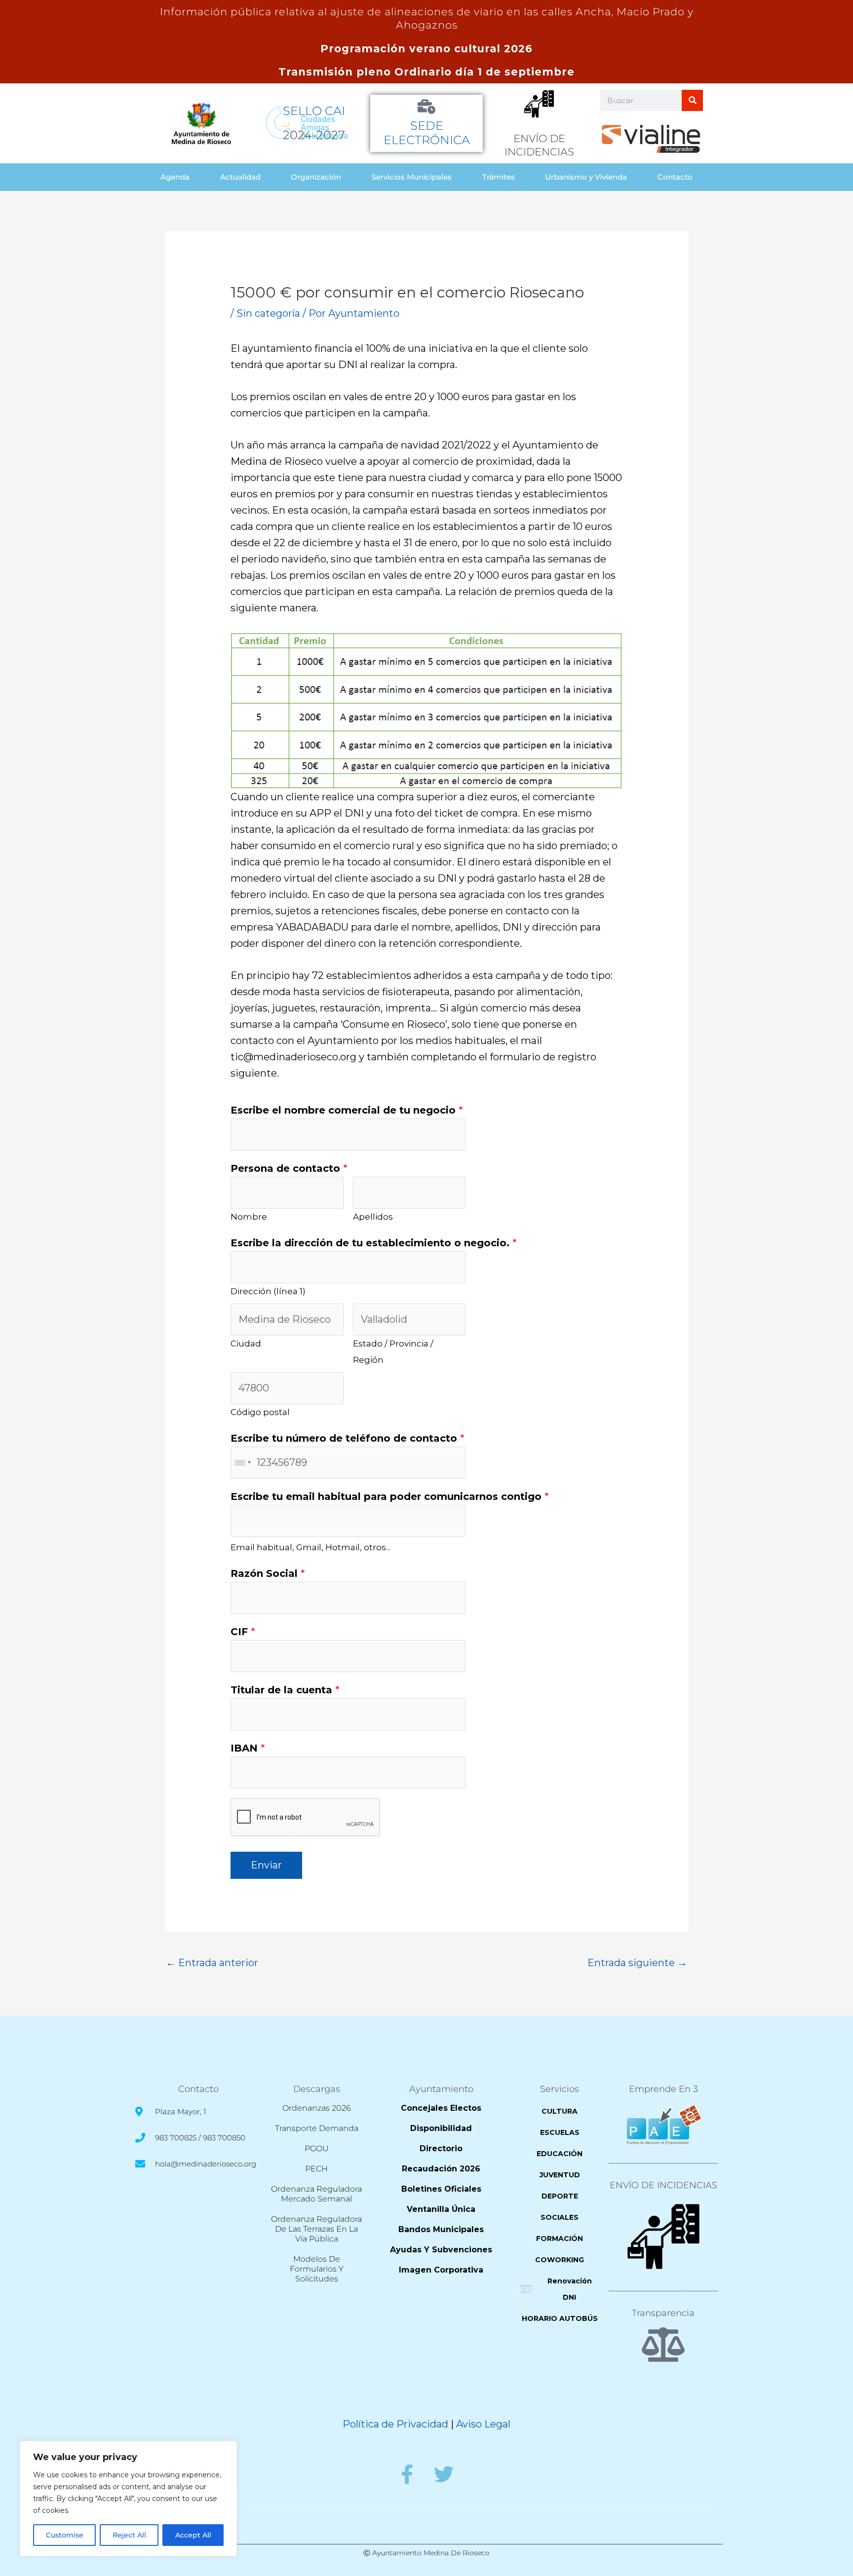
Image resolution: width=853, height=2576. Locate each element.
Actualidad (240, 177)
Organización (316, 177)
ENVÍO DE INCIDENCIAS (663, 2185)
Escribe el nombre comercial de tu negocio (347, 1110)
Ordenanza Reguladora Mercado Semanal (316, 2194)
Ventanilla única (441, 2209)
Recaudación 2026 (441, 2169)
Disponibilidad (441, 2128)
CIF (243, 1632)
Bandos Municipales (441, 2229)
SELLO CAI (314, 111)
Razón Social (268, 1573)
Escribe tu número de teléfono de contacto (348, 1438)
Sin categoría (268, 313)
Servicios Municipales (412, 177)
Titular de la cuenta (285, 1690)
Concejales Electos (441, 2108)
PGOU (317, 2148)
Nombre (249, 1217)
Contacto (675, 177)
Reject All (129, 2535)
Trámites (499, 177)
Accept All (193, 2535)
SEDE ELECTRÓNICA (427, 133)
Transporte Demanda (317, 2128)
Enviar (266, 1865)
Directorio (441, 2148)
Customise (65, 2535)
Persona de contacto (289, 1168)
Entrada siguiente (637, 1963)
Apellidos (373, 1217)
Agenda (175, 177)
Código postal (260, 1412)
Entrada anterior (212, 1963)
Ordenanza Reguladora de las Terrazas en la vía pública (316, 2229)
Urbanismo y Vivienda (586, 177)
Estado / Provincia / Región (393, 1352)
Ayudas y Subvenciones (441, 2250)
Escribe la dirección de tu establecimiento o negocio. (374, 1243)
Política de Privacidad (395, 2424)
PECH (316, 2169)
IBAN (248, 1748)
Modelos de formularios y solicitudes (317, 2269)
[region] (128, 2499)
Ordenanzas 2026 (317, 2108)
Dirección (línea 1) (268, 1291)
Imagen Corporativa (441, 2270)
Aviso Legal (483, 2424)
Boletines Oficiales (441, 2189)
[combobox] (242, 1463)
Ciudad (246, 1344)
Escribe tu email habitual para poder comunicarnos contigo (390, 1496)
